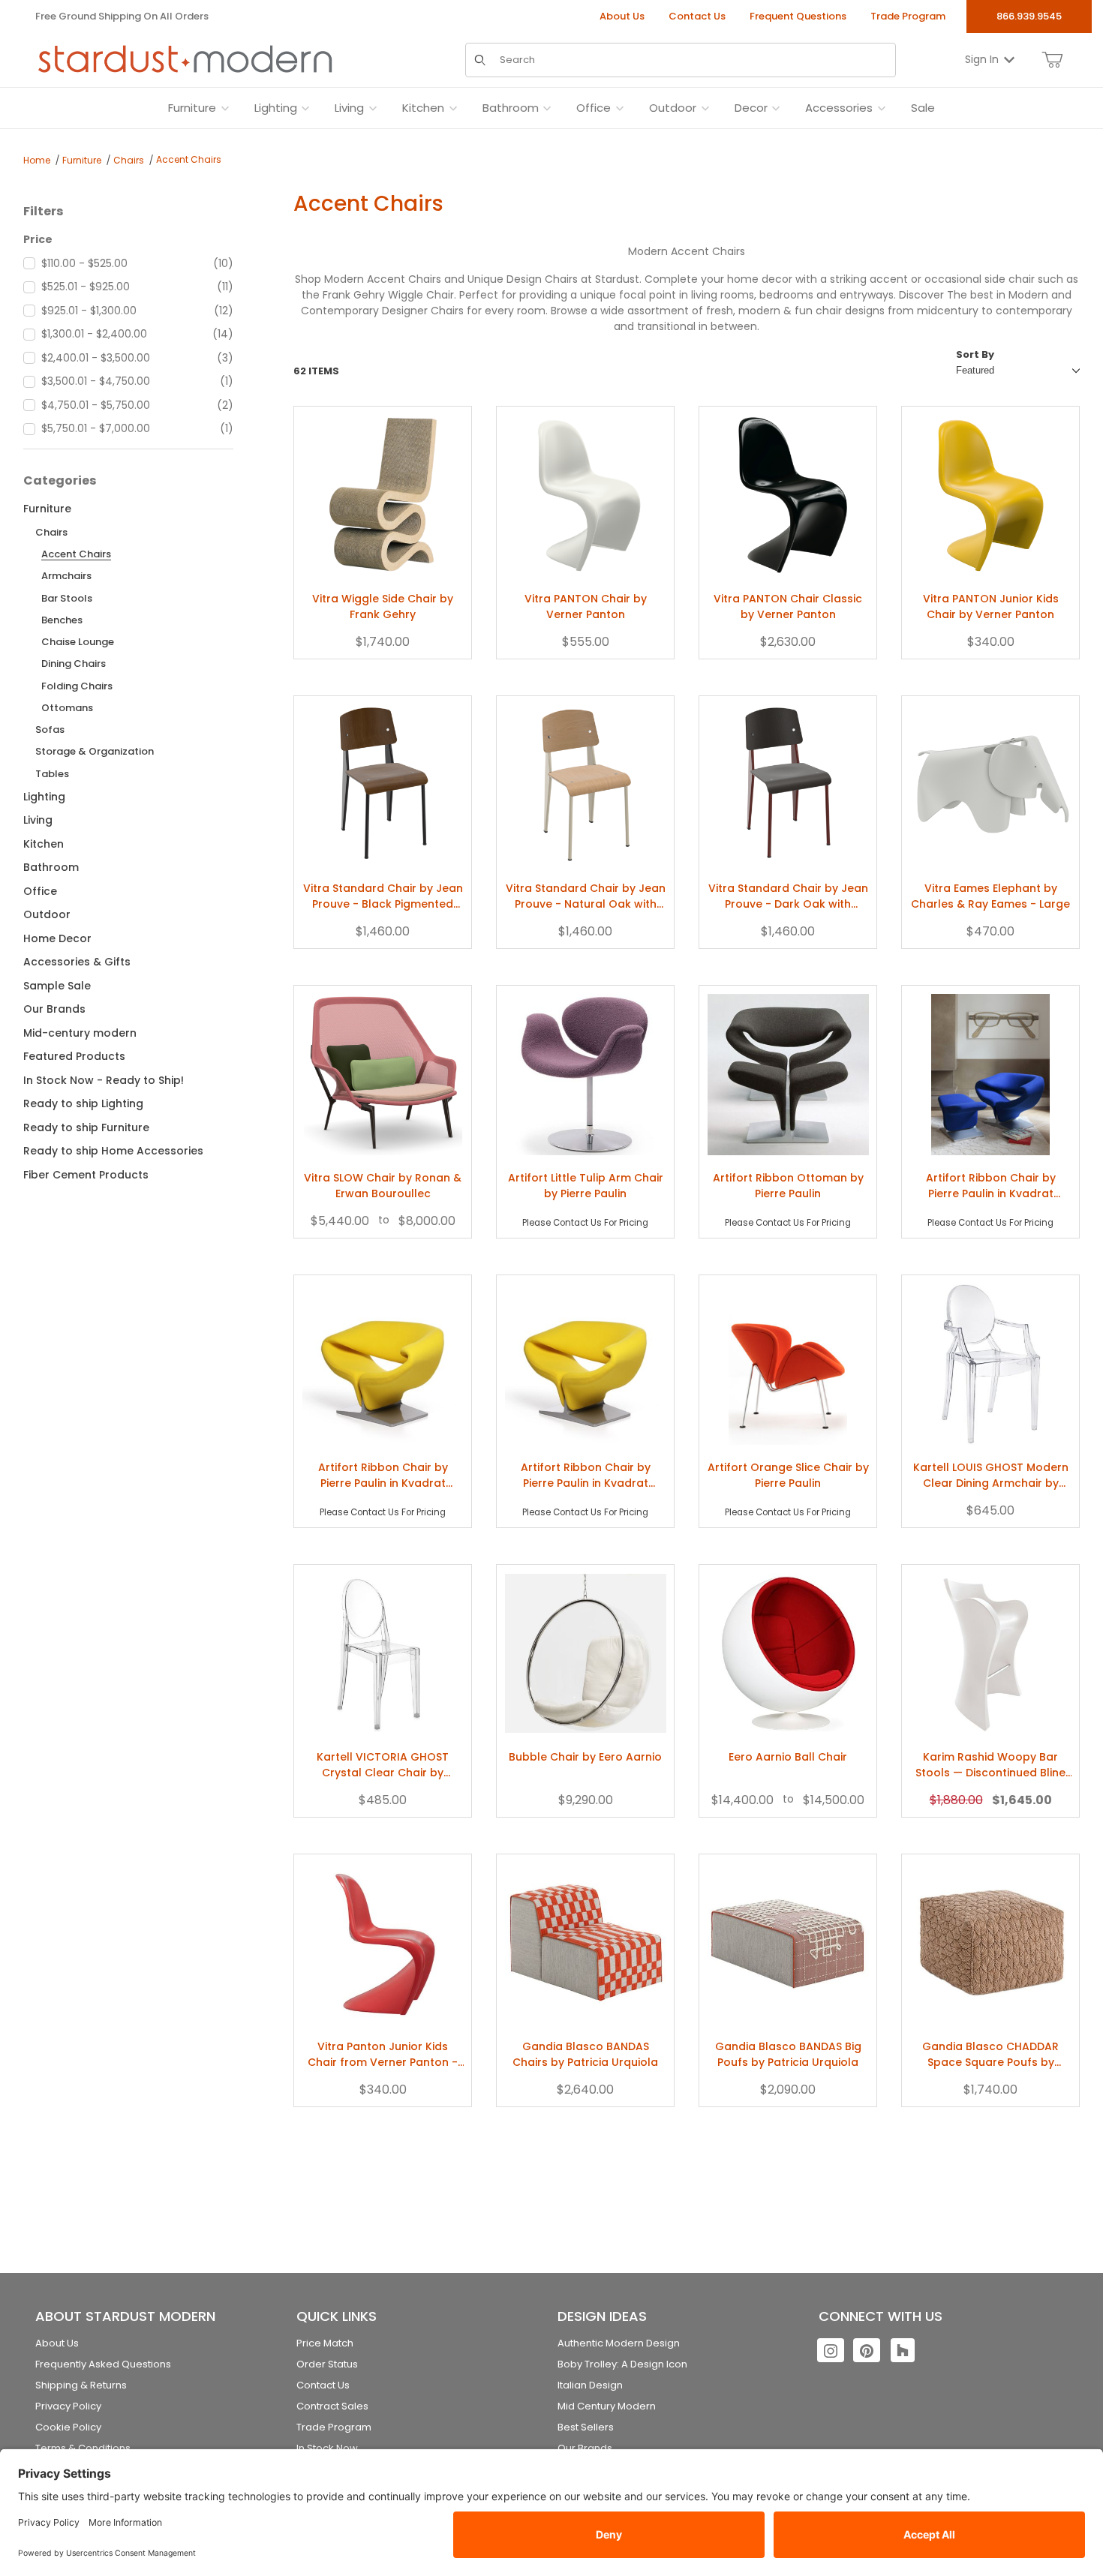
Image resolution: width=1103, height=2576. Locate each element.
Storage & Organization (95, 751)
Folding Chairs (77, 686)
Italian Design (590, 2385)
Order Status (327, 2364)
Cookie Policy (68, 2427)
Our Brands (54, 1009)
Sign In (982, 59)
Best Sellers (586, 2427)
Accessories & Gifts (77, 962)
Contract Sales (332, 2406)
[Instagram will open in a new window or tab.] (831, 2350)
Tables (52, 774)
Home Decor (57, 938)
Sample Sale (57, 986)
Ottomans (67, 708)
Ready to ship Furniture (86, 1127)
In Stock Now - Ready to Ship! (104, 1080)
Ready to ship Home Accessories (113, 1151)
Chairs (129, 160)
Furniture (82, 160)
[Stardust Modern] (185, 59)
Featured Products (74, 1056)
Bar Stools (67, 598)
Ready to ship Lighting (83, 1103)
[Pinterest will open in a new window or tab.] (867, 2350)
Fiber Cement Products (86, 1175)
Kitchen (44, 844)
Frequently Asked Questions (103, 2364)
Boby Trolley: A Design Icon (622, 2364)
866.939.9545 (1029, 16)
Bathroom (51, 867)
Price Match (325, 2343)
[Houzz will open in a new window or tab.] (903, 2350)
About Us (622, 16)
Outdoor (47, 914)
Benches (62, 620)
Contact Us (697, 16)
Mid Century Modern (607, 2406)
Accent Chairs (189, 159)
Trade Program (908, 16)
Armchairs (66, 576)
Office (40, 891)
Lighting (44, 797)
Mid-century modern (80, 1033)
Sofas (50, 730)
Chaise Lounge (78, 642)
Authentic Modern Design (619, 2343)
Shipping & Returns (81, 2385)
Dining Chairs (74, 664)
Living (38, 820)
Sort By (975, 354)
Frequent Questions (798, 16)
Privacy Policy (68, 2406)
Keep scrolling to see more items (687, 2162)
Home (37, 160)
